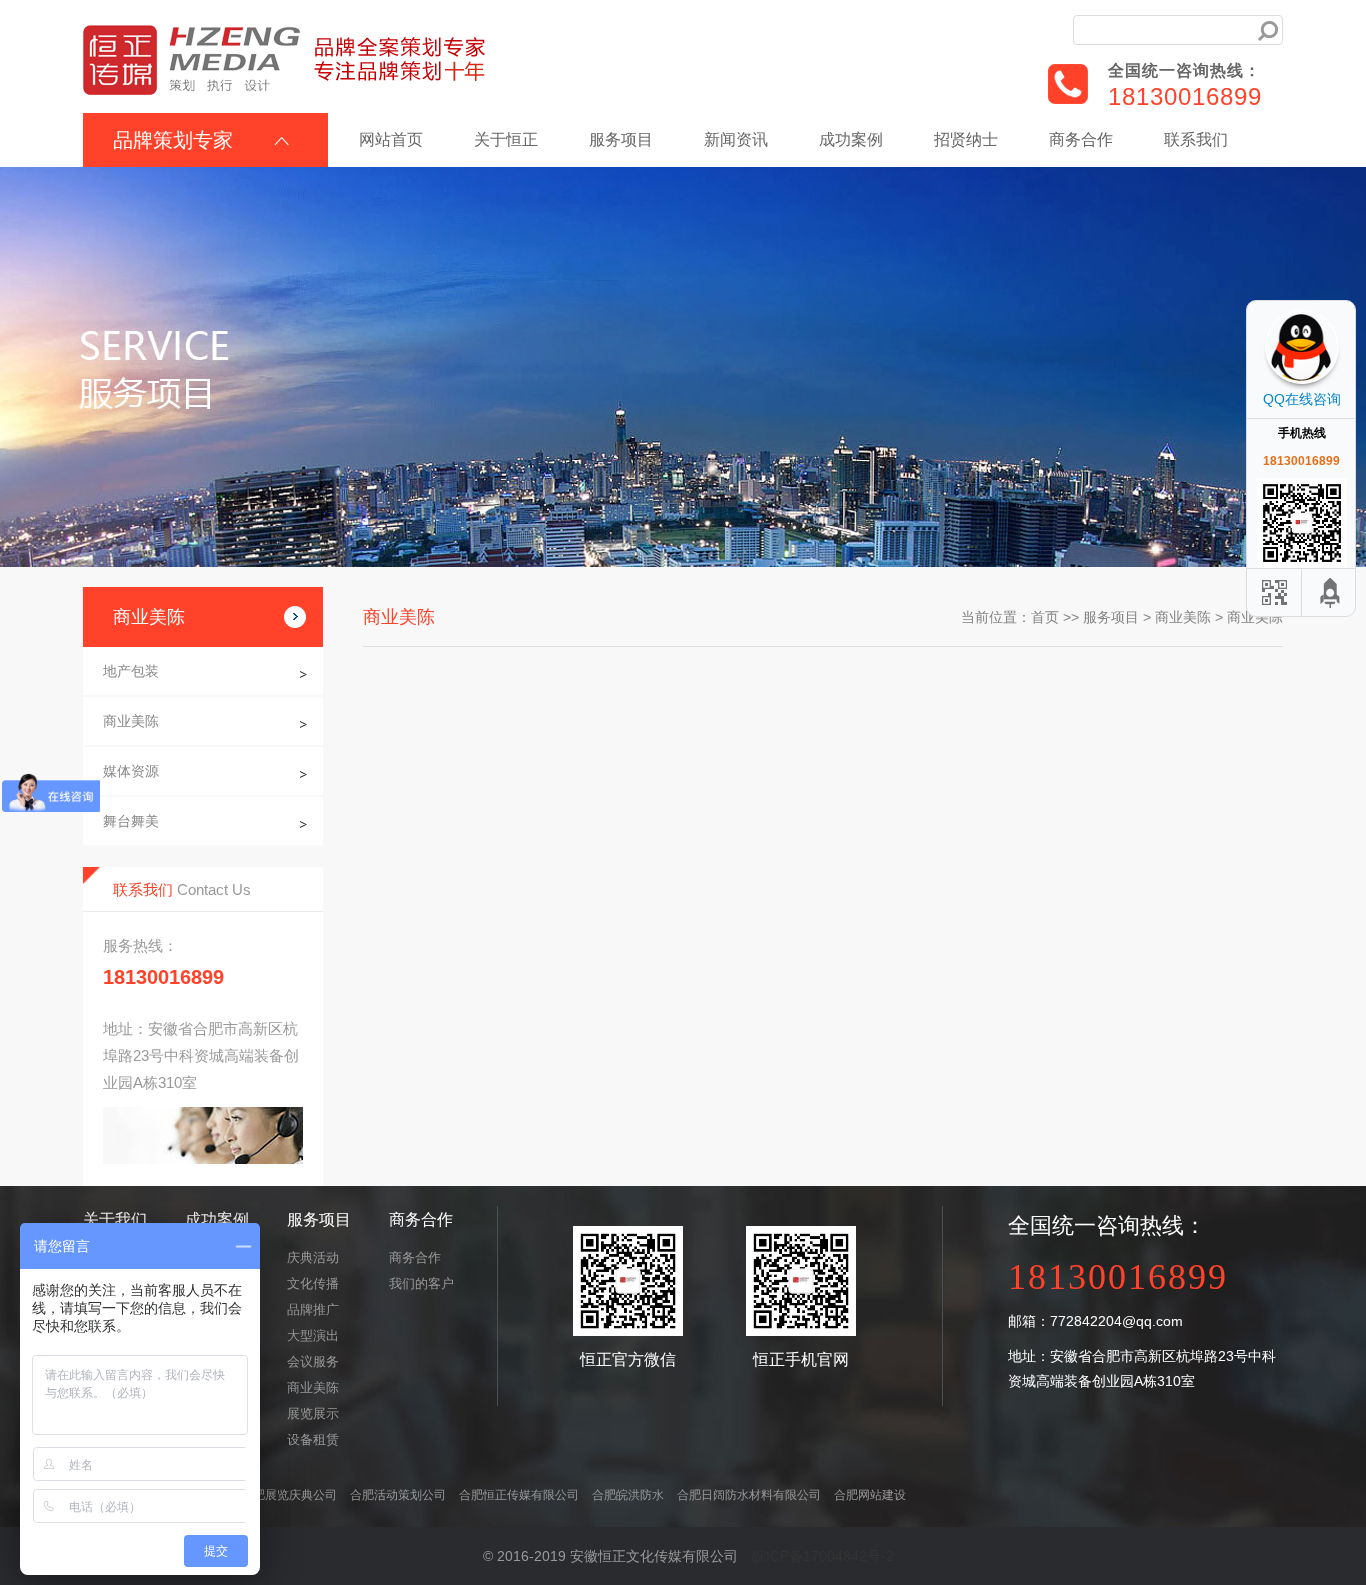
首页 (1045, 617)
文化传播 (313, 1283)
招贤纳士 (966, 139)
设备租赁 (313, 1439)
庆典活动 (313, 1257)
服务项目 (621, 139)
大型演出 (313, 1335)
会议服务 (313, 1361)
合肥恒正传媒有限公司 (519, 1495)
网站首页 (391, 139)
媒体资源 (131, 771)
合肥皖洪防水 (628, 1495)
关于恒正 (506, 139)
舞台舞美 (131, 821)
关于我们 (115, 1219)
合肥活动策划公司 (398, 1495)
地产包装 (131, 671)
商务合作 (1081, 139)
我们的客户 (421, 1283)
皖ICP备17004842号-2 (823, 1556)
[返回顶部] (1331, 592)
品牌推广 (313, 1309)
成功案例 (851, 139)
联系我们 (1196, 139)
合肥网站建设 (870, 1495)
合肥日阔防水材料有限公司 (749, 1495)
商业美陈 (131, 721)
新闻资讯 (736, 139)
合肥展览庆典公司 (289, 1495)
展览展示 (313, 1413)
